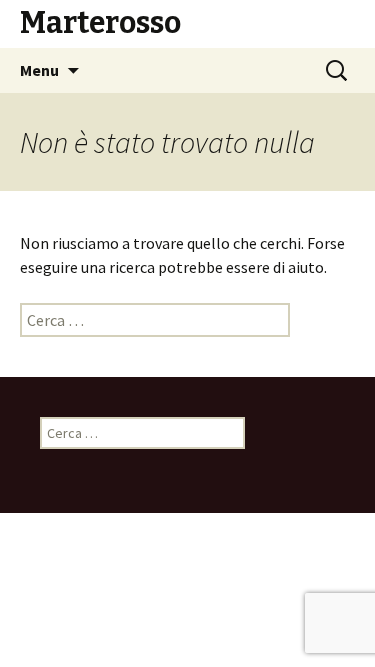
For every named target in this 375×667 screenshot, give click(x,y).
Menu (39, 70)
